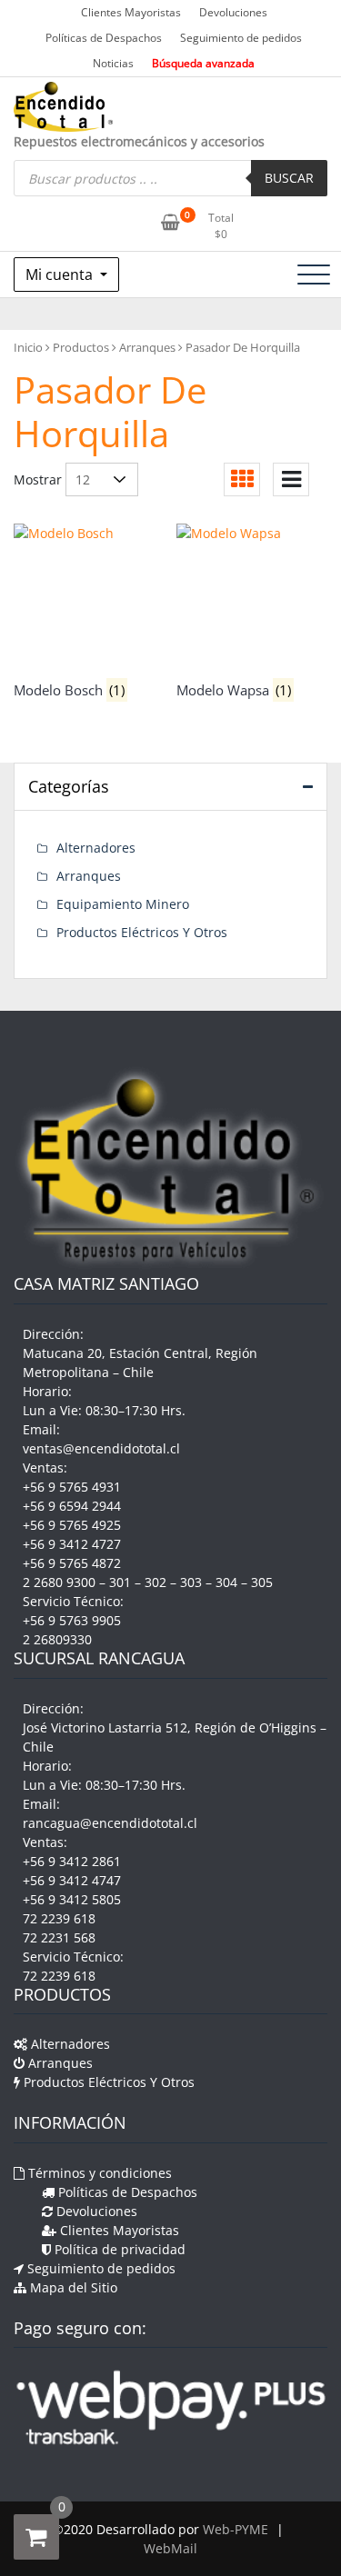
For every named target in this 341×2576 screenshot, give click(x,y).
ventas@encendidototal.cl (101, 1448)
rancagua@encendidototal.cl (110, 1823)
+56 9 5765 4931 (72, 1487)
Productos (81, 347)
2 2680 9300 (59, 1582)
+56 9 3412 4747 (72, 1880)
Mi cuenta (61, 275)
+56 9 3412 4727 (72, 1544)
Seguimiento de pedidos (241, 38)
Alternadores (96, 848)
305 (262, 1582)
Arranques (147, 347)
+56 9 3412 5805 (72, 1899)
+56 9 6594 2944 (72, 1506)
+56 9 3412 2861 (72, 1861)
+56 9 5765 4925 (72, 1525)
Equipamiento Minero (123, 904)
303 (191, 1582)
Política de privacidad (118, 2249)
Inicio (28, 347)
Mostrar (38, 479)
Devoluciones (233, 12)
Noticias (113, 63)
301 (120, 1582)
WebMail (170, 2548)
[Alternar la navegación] (314, 275)
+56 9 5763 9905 (72, 1620)
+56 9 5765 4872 (72, 1563)
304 (226, 1582)
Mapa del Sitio (72, 2287)
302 (155, 1582)
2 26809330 (57, 1639)
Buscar (289, 178)
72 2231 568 (59, 1937)
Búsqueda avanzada (203, 63)
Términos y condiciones (98, 2173)
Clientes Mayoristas (131, 12)
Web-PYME (236, 2529)
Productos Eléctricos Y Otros (142, 932)
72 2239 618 (59, 1918)
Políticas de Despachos (104, 38)
